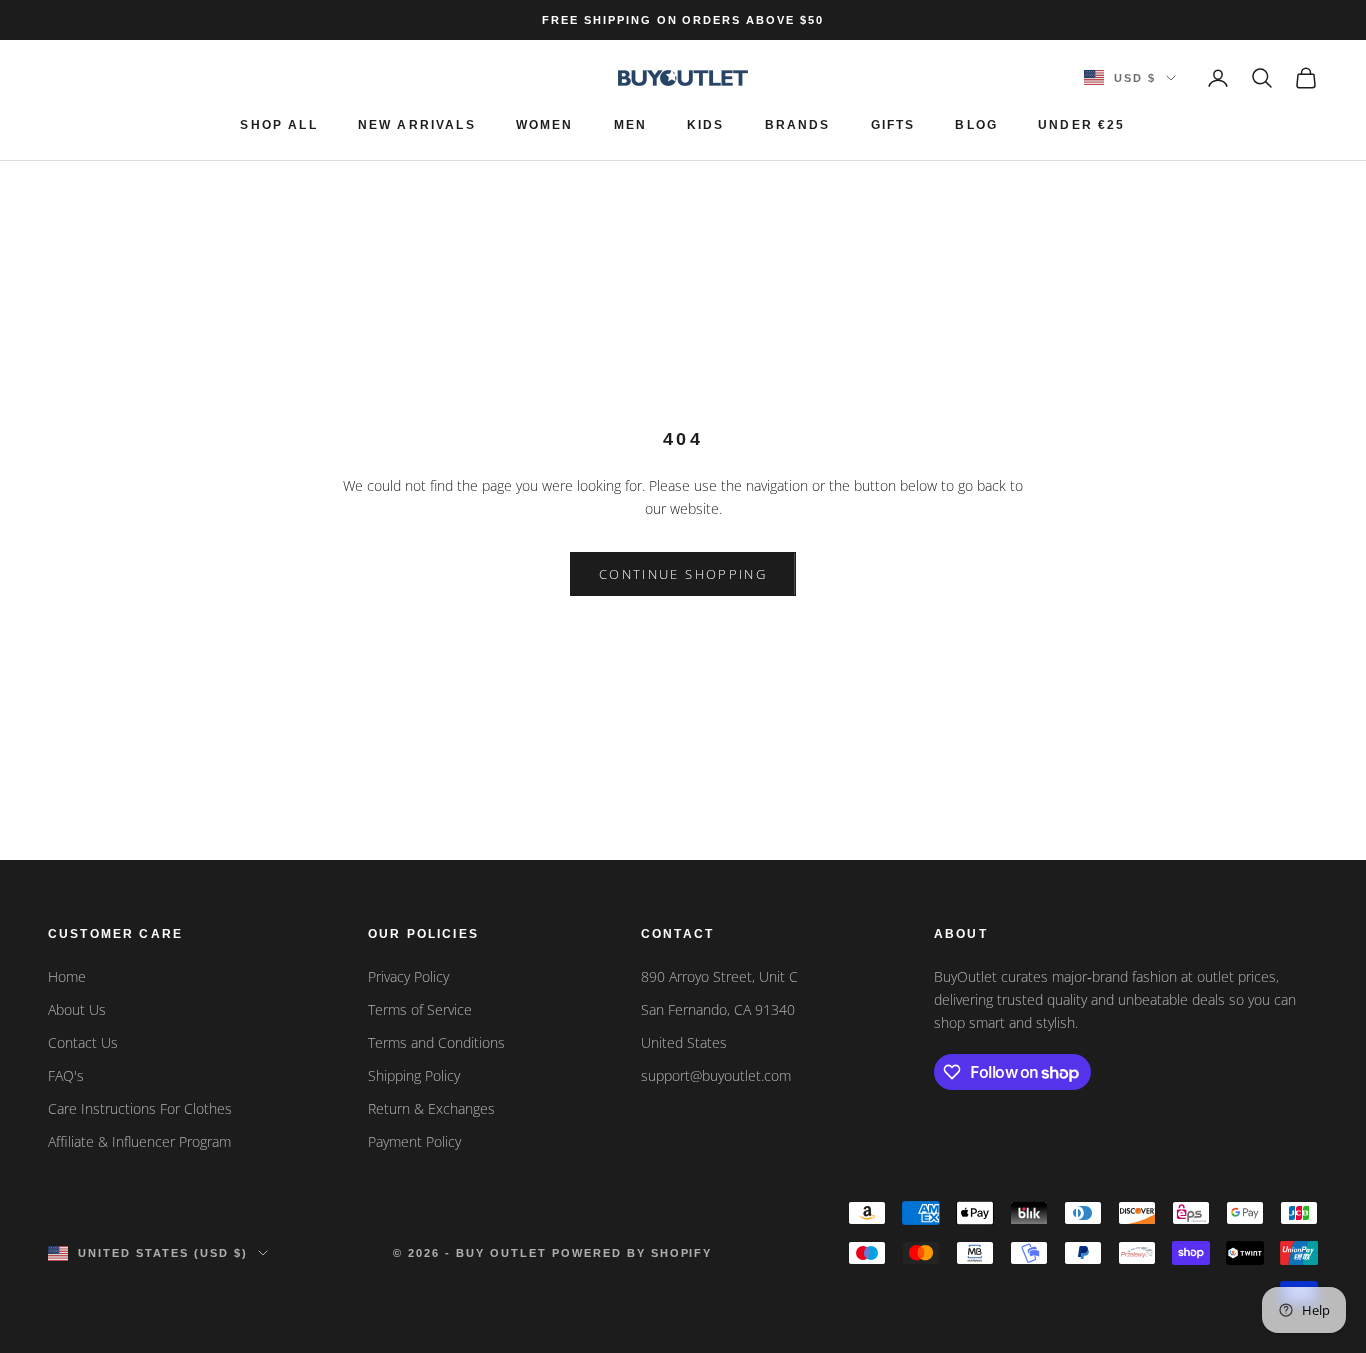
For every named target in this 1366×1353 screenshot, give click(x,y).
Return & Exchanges (431, 1108)
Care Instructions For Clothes (140, 1108)
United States (684, 1042)
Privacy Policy (408, 976)
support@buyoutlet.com (716, 1075)
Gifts (893, 125)
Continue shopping (683, 574)
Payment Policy (414, 1141)
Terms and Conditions (436, 1042)
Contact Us (83, 1042)
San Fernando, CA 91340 (718, 1009)
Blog (976, 125)
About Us (77, 1009)
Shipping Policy (414, 1075)
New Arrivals (417, 125)
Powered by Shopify (632, 1253)
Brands (798, 125)
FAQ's (66, 1075)
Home (67, 976)
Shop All (278, 125)
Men (630, 125)
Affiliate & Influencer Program (139, 1141)
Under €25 (1081, 125)
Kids (706, 125)
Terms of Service (420, 1009)
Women (545, 125)
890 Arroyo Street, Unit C (719, 976)
